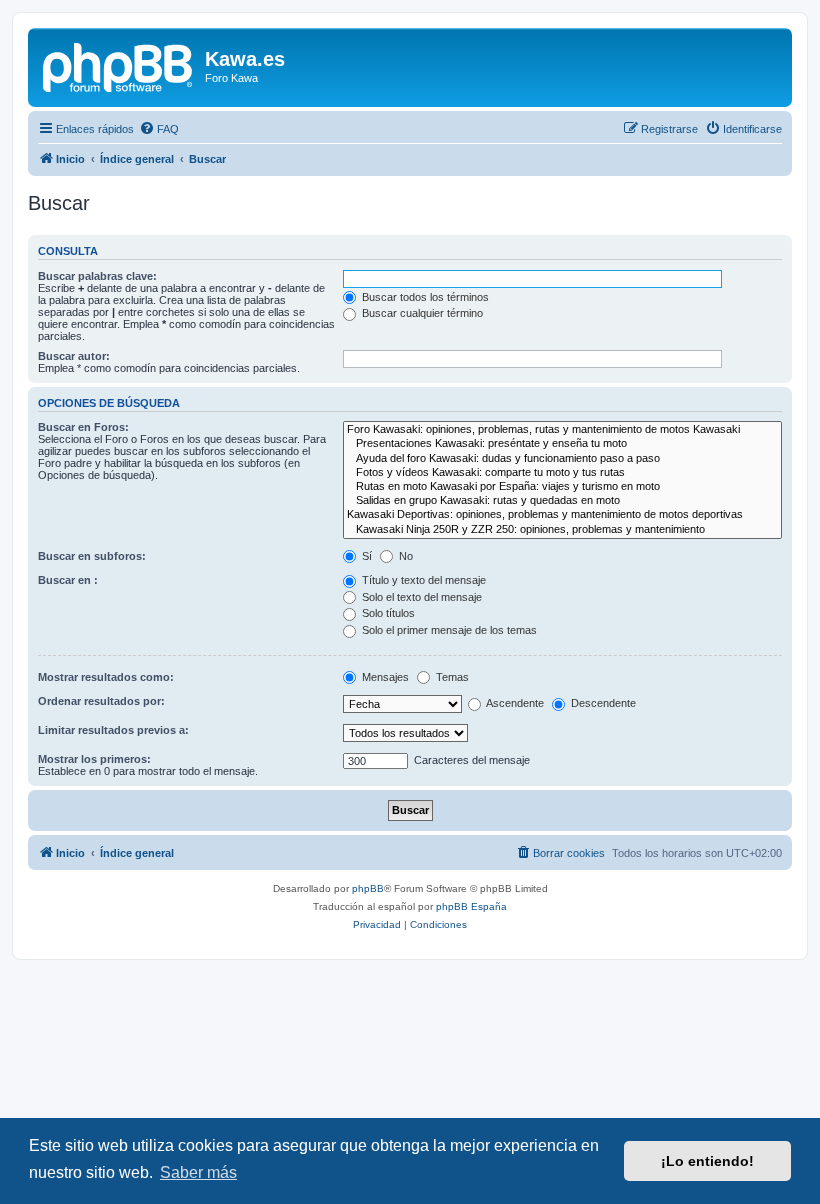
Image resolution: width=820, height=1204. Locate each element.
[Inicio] (119, 65)
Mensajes (384, 677)
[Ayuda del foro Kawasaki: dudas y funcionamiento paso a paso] (562, 459)
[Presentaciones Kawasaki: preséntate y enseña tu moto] (562, 444)
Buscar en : (68, 580)
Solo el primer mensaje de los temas (448, 630)
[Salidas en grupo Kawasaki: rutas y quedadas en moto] (562, 501)
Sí (365, 556)
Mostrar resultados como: (106, 677)
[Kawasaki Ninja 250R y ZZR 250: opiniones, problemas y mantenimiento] (562, 530)
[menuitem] (159, 129)
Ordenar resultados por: (101, 701)
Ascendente (514, 703)
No (404, 556)
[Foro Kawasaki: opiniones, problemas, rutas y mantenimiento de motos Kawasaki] (562, 430)
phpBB (368, 888)
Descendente (602, 703)
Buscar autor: (74, 356)
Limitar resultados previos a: (113, 730)
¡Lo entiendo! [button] (707, 1161)
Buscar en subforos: (92, 556)
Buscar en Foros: (83, 427)
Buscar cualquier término (421, 313)
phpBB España (471, 906)
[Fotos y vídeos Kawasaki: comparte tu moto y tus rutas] (562, 473)
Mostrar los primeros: (94, 759)
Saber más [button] (198, 1172)
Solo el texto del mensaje (420, 597)
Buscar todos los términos (424, 297)
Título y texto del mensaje (422, 580)
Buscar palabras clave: (97, 276)
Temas (451, 677)
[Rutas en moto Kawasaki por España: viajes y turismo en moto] (562, 487)
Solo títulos (387, 613)
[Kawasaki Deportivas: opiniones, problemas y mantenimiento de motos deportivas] (562, 515)
